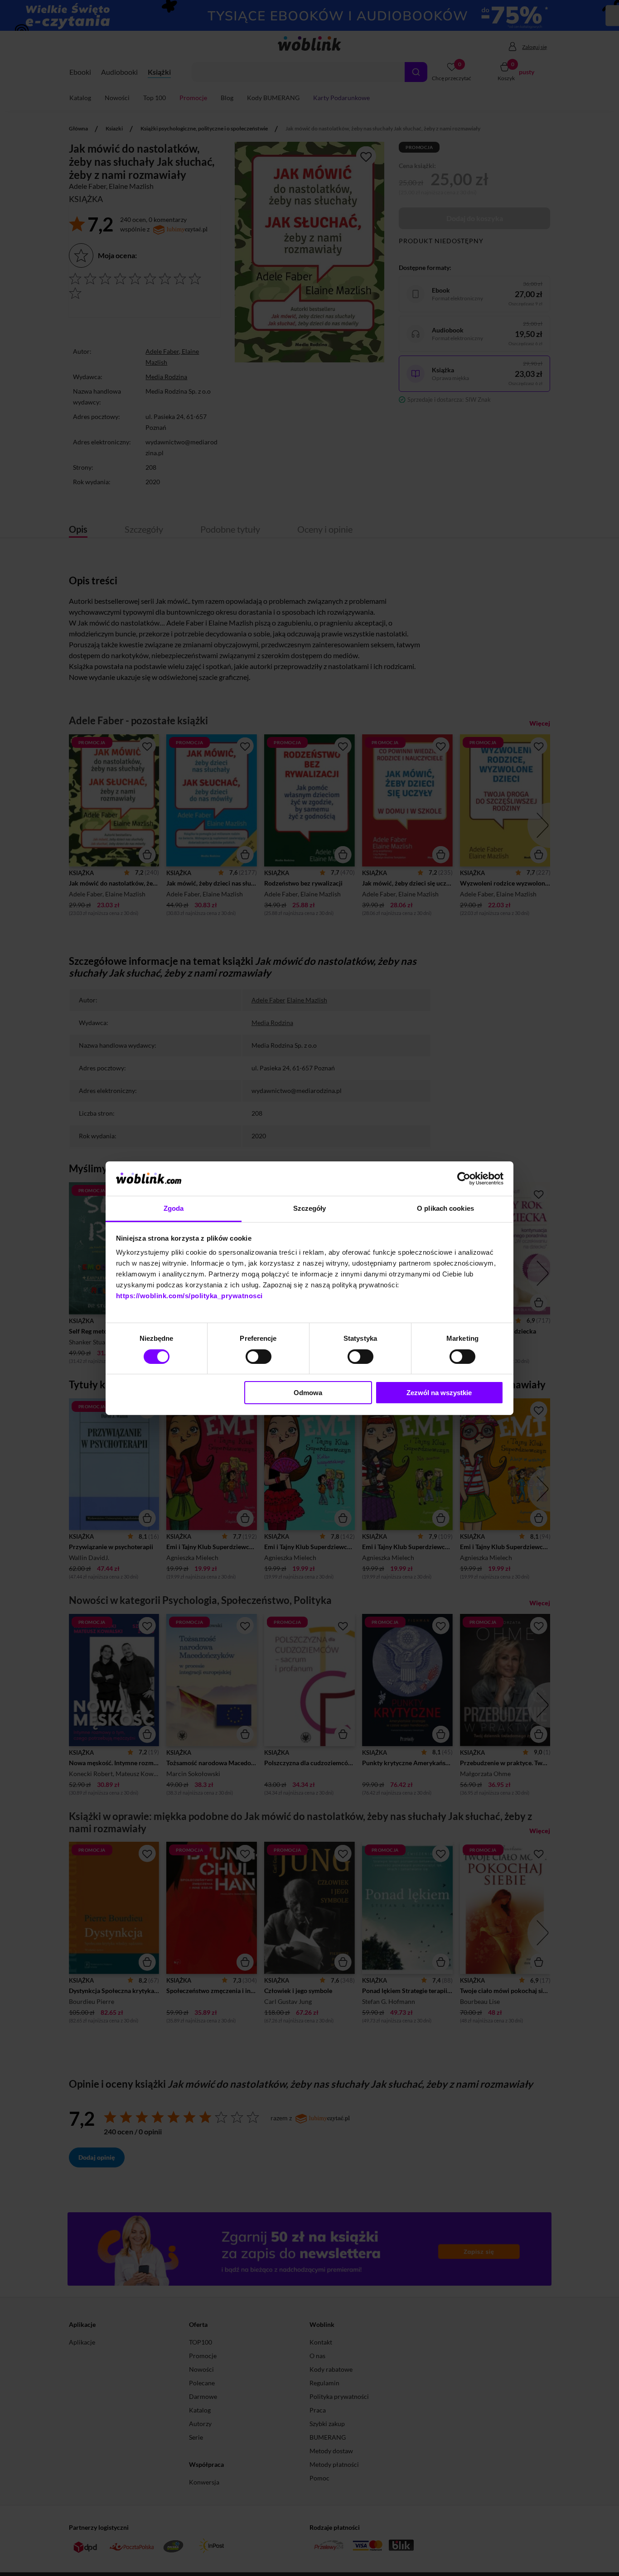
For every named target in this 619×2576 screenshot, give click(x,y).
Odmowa (308, 1393)
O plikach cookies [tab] (445, 1208)
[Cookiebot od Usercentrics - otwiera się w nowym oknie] (464, 1179)
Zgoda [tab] (174, 1208)
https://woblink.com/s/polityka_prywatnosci (189, 1296)
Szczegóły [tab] (310, 1208)
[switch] (259, 1357)
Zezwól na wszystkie (439, 1393)
